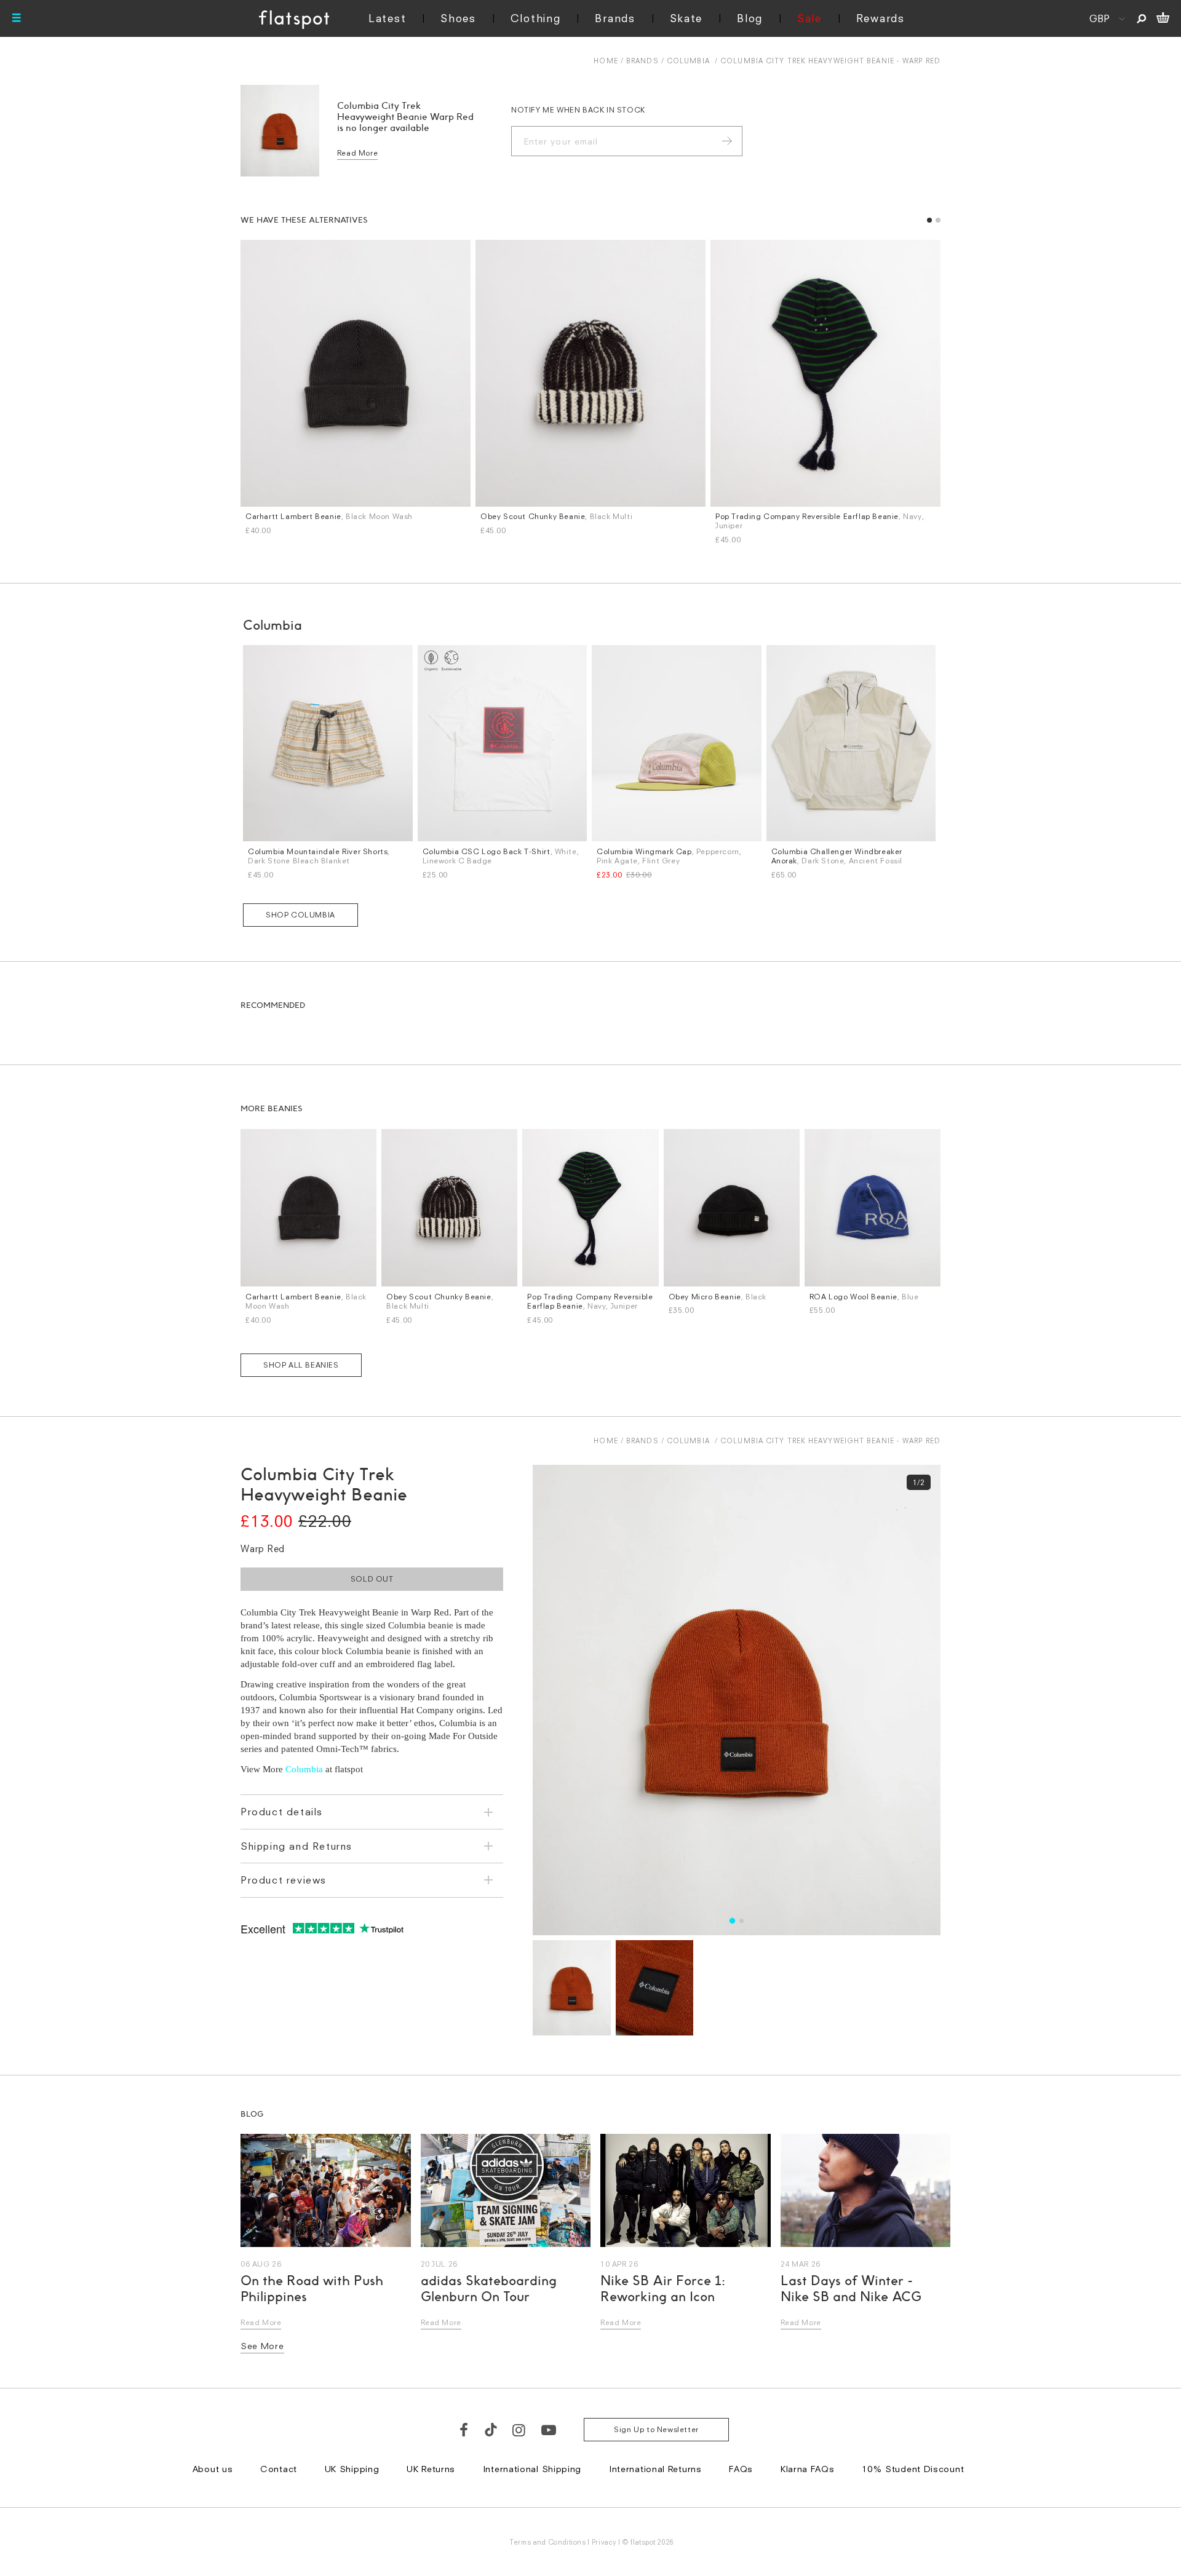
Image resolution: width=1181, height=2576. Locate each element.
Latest (387, 18)
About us (213, 2469)
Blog (750, 18)
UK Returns (431, 2469)
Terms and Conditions (547, 2542)
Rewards (881, 18)
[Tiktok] (491, 2430)
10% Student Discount (913, 2469)
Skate (686, 18)
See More (262, 2346)
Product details (282, 1812)
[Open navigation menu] (17, 18)
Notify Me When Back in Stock (578, 110)
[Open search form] (1141, 18)
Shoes (458, 18)
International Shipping (532, 2469)
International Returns (655, 2469)
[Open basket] (1163, 18)
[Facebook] (464, 2430)
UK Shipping (352, 2469)
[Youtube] (549, 2430)
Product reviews (284, 1880)
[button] (929, 220)
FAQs (741, 2469)
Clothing (536, 18)
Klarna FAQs (808, 2469)
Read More (357, 153)
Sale (809, 18)
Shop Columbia (300, 915)
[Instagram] (519, 2430)
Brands (615, 18)
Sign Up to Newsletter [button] (656, 2429)
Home (606, 61)
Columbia (688, 61)
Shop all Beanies (301, 1365)
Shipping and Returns (296, 1846)
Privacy (604, 2542)
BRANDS (642, 61)
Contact (279, 2469)
